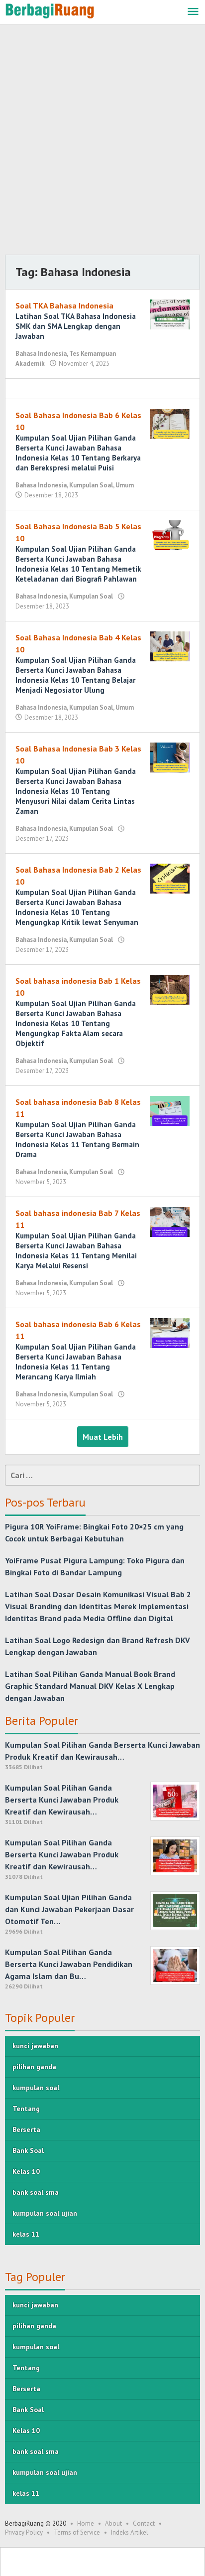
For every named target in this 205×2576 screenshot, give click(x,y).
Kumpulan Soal (91, 485)
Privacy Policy (24, 2532)
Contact (144, 2523)
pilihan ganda (34, 2067)
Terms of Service (77, 2532)
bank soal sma (36, 2192)
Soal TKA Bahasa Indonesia (64, 305)
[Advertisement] (102, 142)
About (113, 2523)
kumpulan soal (36, 2088)
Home (86, 2523)
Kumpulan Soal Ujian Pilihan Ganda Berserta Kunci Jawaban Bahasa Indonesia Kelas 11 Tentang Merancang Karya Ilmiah (76, 1362)
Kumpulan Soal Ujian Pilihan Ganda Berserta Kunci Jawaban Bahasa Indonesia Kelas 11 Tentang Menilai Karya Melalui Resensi (76, 1251)
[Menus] (193, 12)
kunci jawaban (35, 2046)
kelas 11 (26, 2234)
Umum (125, 485)
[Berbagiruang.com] (50, 10)
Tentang (26, 2109)
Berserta (26, 2129)
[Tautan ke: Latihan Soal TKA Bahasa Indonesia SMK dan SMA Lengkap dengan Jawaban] (170, 313)
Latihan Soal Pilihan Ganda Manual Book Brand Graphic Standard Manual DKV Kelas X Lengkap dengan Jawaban (90, 1686)
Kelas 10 (26, 2171)
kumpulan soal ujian (45, 2213)
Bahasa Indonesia (41, 354)
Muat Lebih (103, 1437)
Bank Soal (28, 2150)
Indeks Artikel (130, 2532)
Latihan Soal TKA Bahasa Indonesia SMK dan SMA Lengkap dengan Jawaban (76, 326)
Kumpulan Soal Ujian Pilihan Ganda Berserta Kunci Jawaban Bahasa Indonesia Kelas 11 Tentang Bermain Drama (77, 1139)
